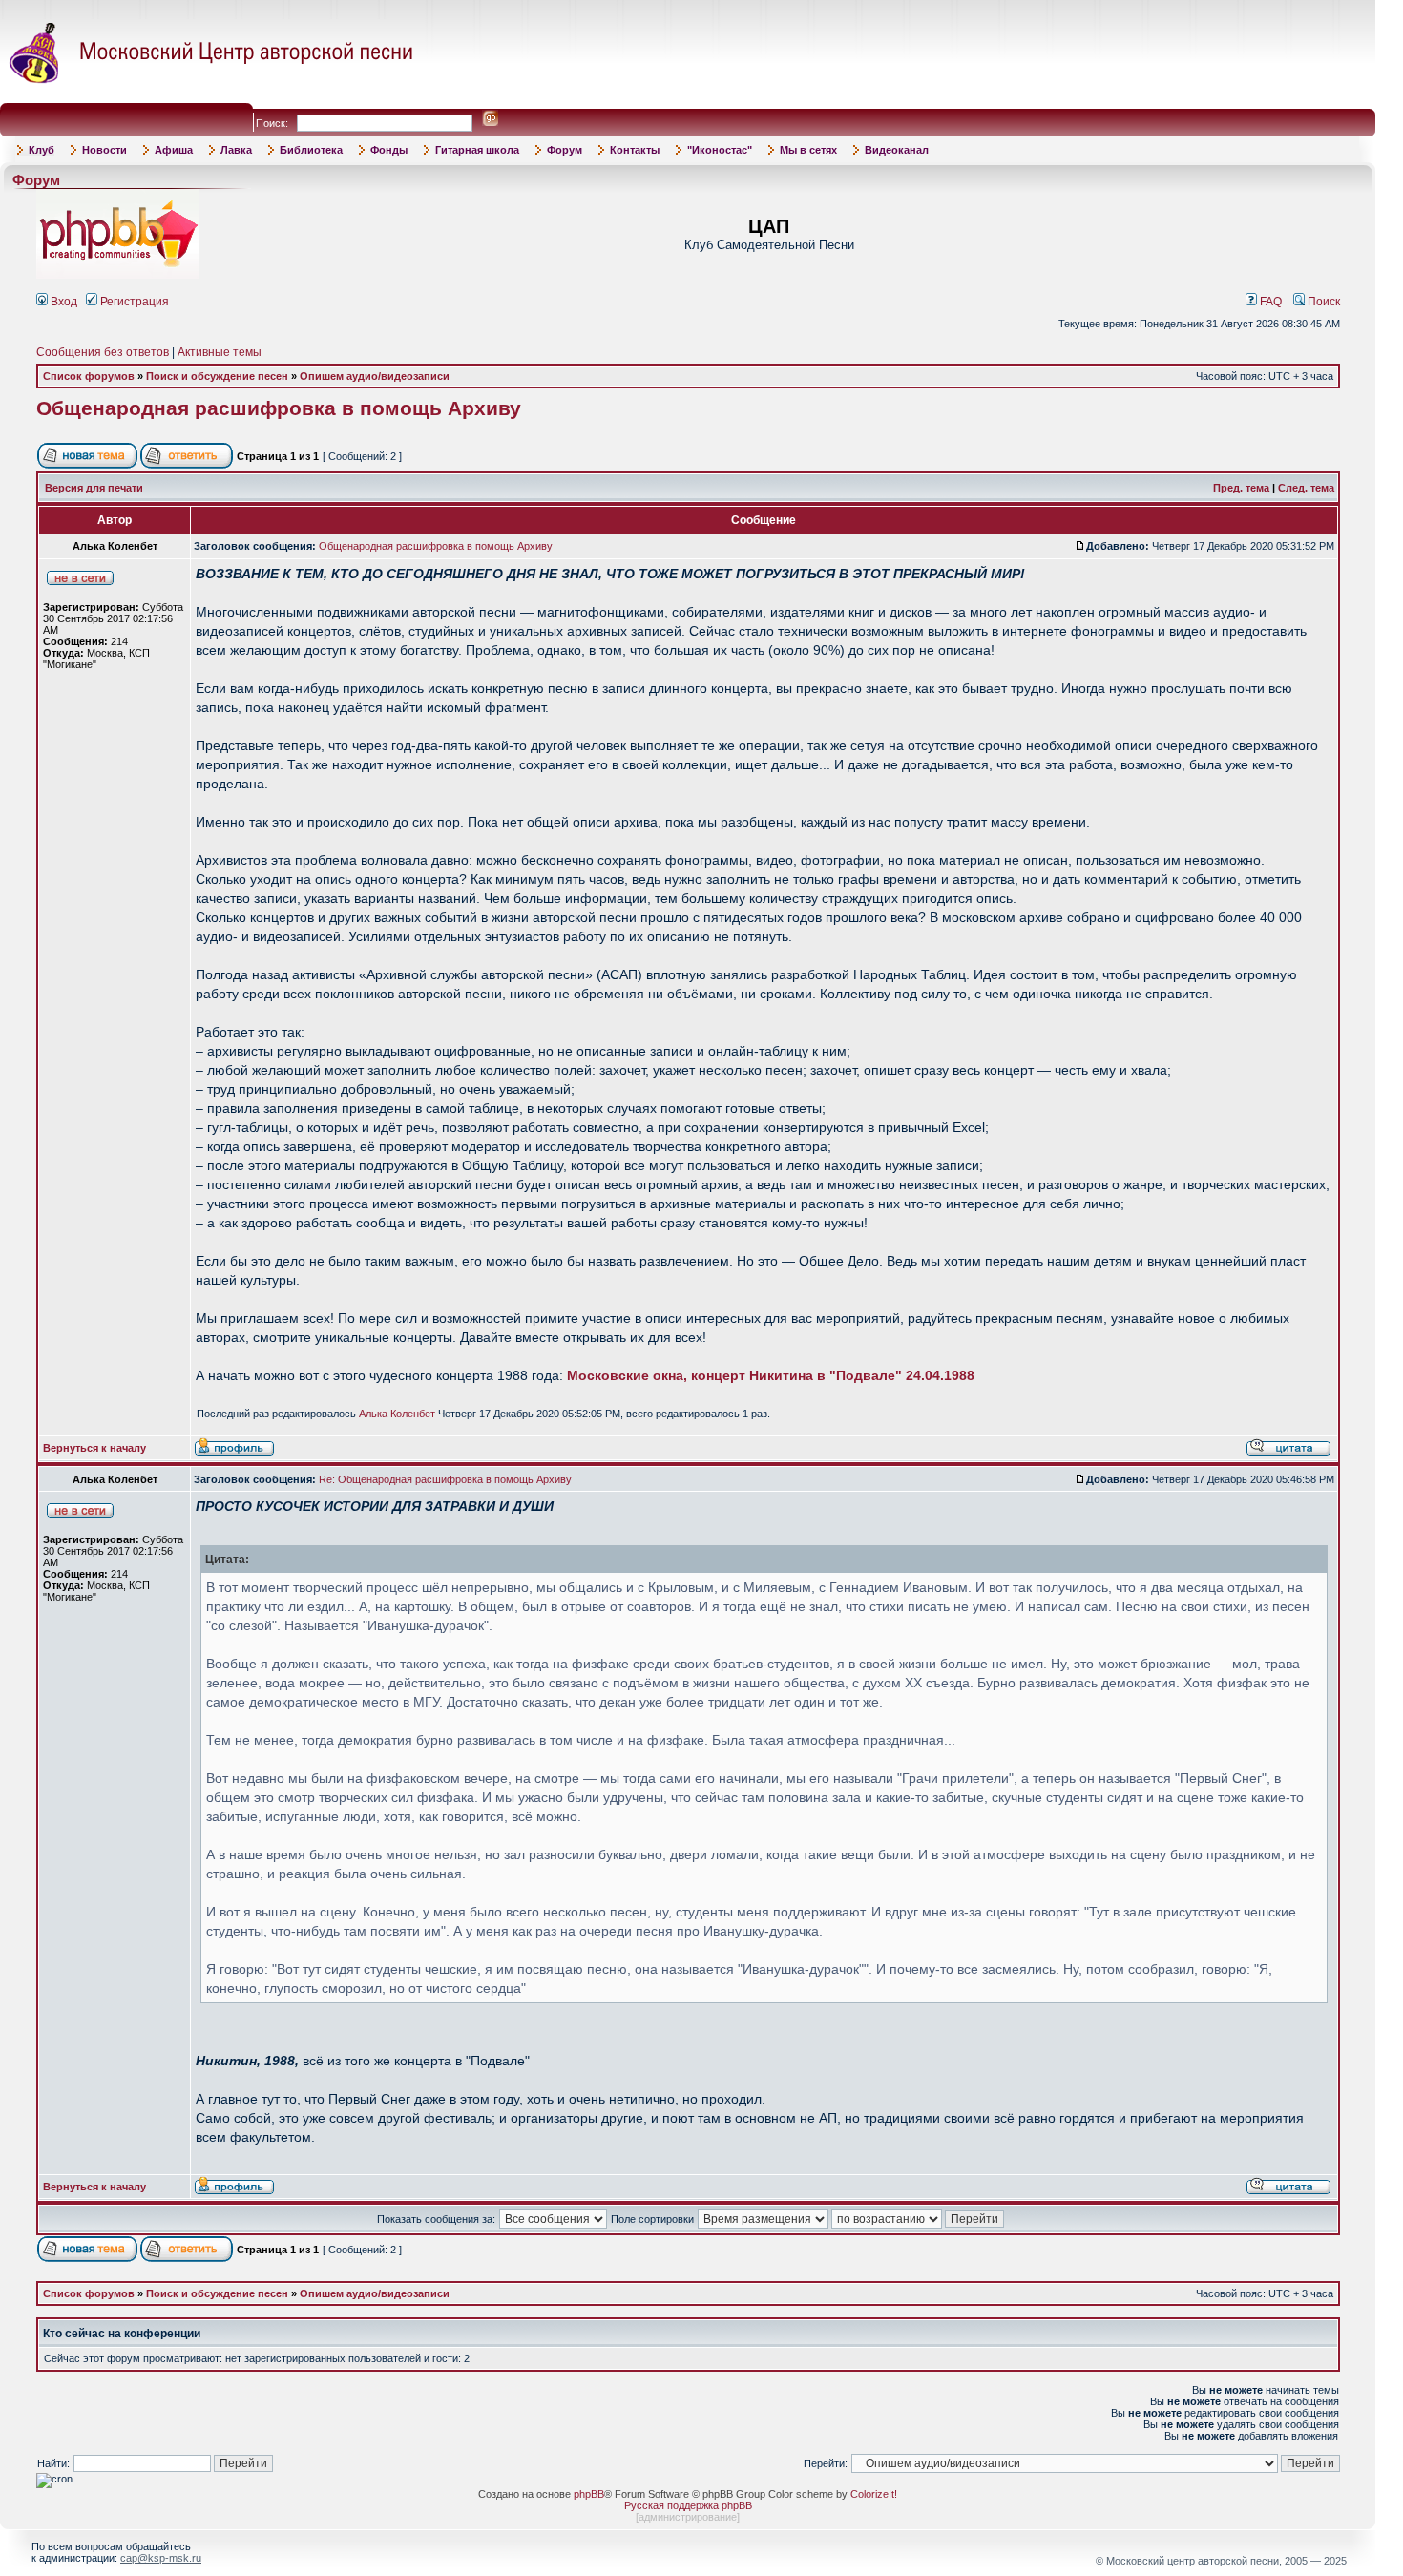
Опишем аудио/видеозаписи (375, 376)
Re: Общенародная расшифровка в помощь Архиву (445, 1479)
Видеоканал (897, 150)
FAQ (1269, 302)
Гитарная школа (477, 150)
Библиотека (311, 150)
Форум (565, 150)
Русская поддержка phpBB (688, 2505)
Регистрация (133, 302)
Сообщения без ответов (103, 352)
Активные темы (220, 352)
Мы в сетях (808, 150)
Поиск (1322, 302)
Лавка (236, 150)
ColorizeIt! (874, 2494)
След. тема (1306, 488)
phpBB (589, 2494)
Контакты (635, 150)
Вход (63, 302)
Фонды (389, 150)
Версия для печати (94, 488)
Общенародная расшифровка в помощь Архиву (279, 408)
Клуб (42, 150)
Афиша (174, 150)
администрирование (688, 2517)
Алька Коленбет (397, 1414)
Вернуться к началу (94, 1448)
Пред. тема (1241, 488)
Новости (105, 150)
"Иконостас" (720, 150)
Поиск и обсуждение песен (217, 376)
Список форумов (89, 376)
